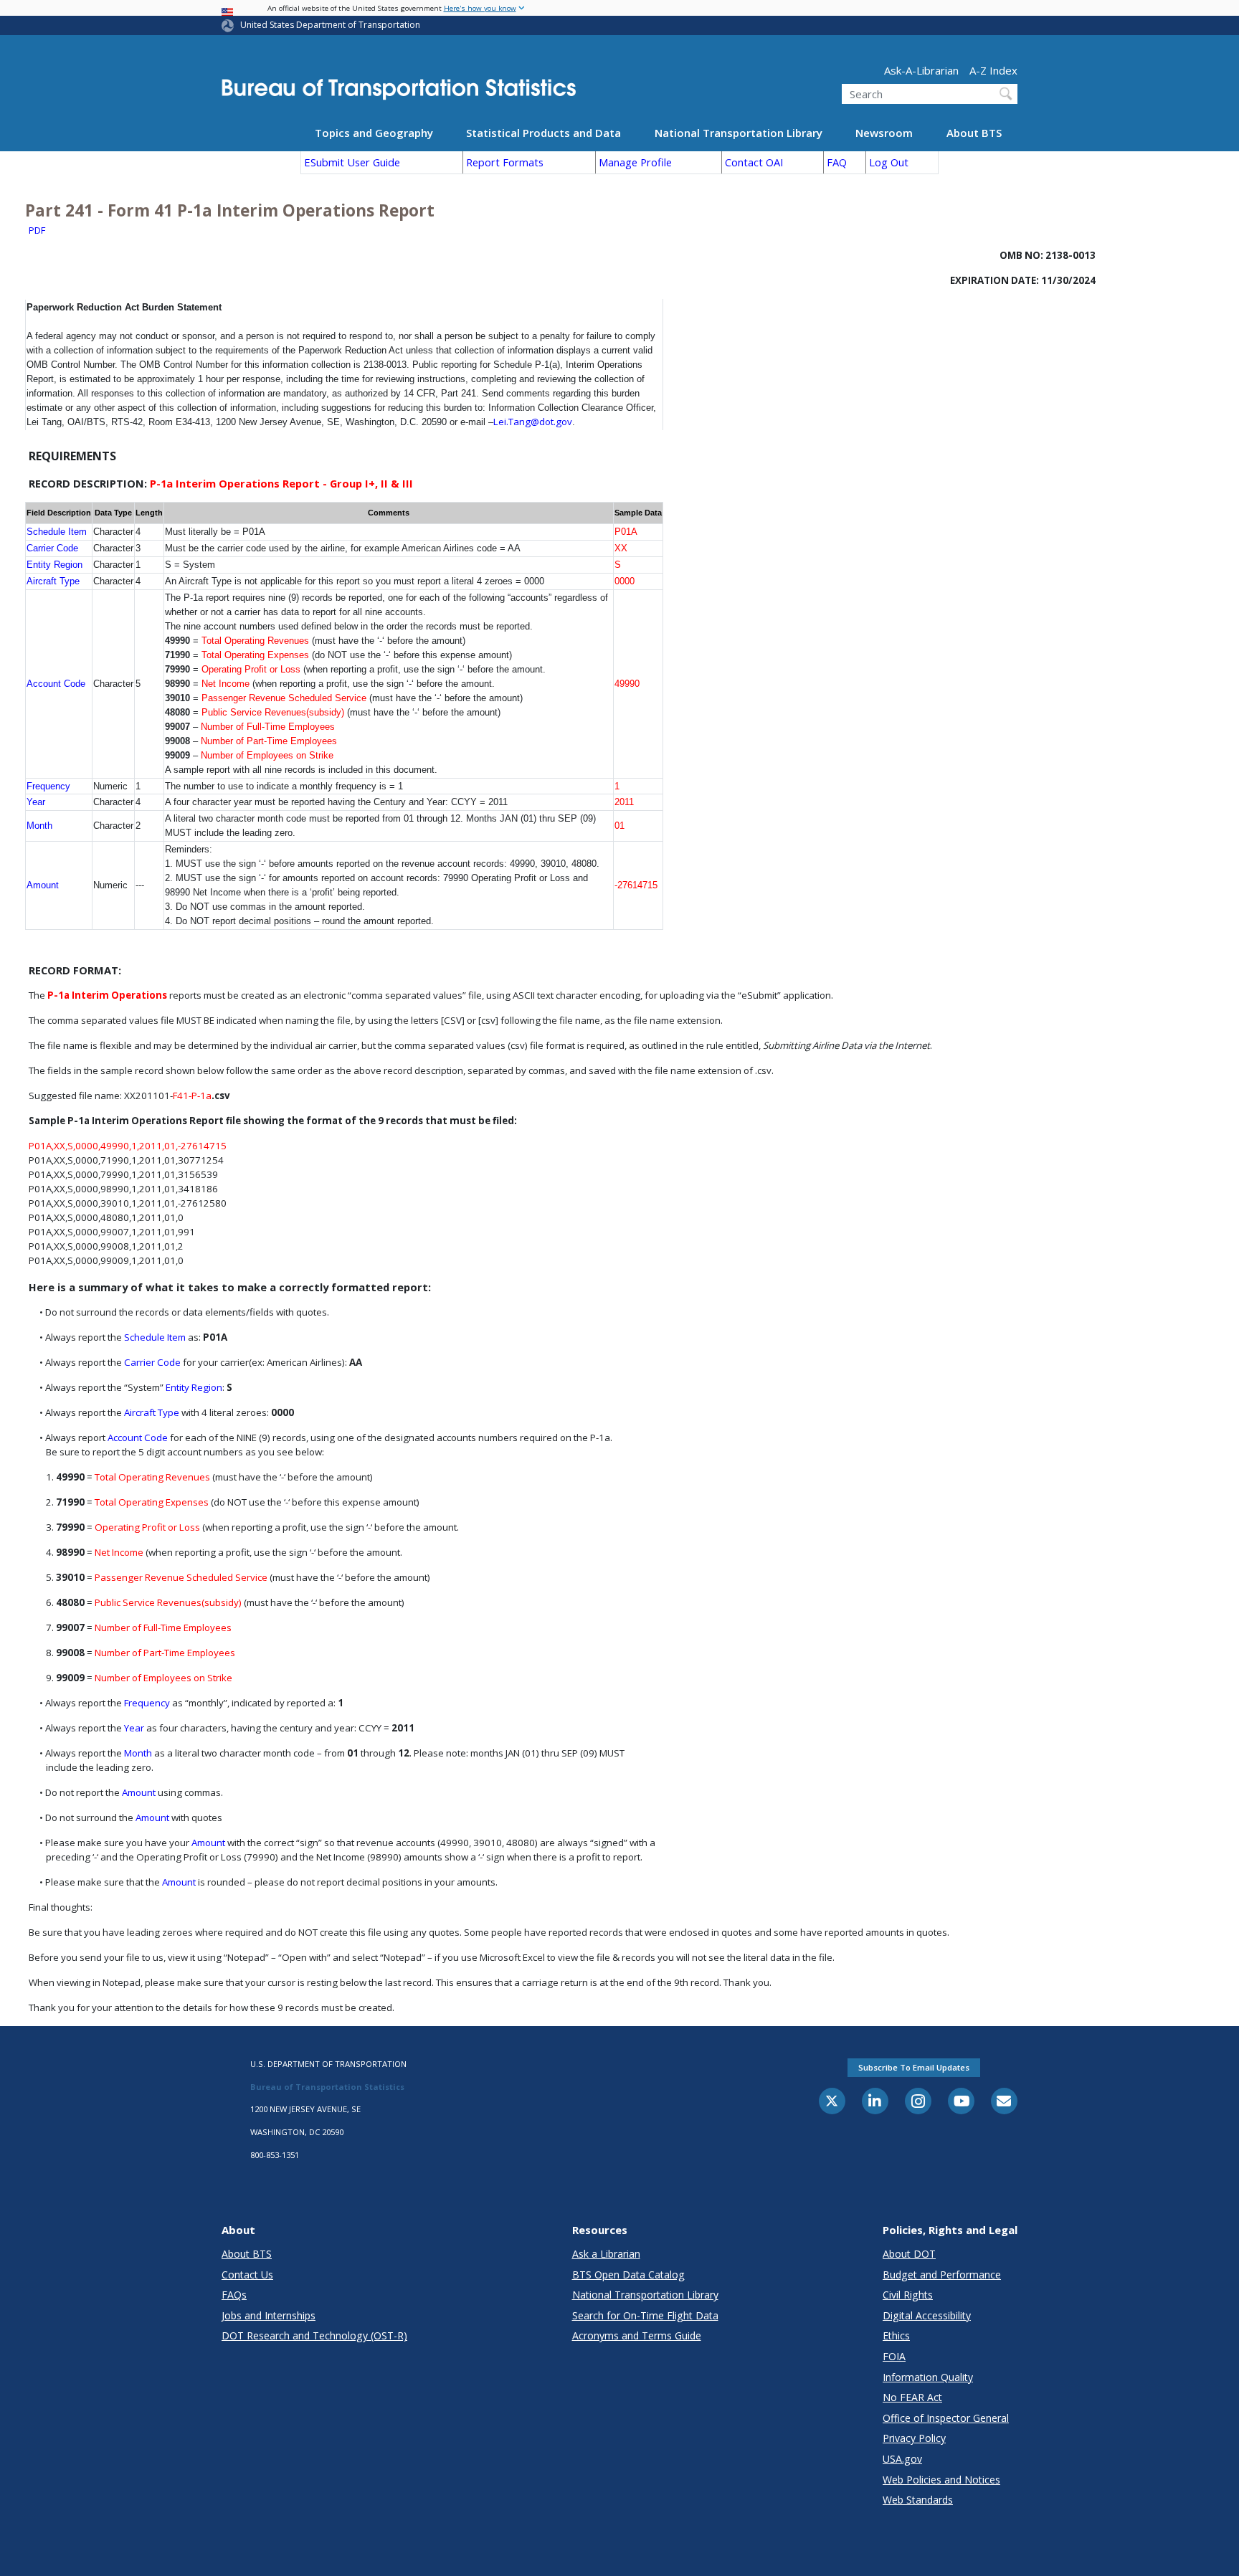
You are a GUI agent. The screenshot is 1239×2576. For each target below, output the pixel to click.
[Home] (399, 94)
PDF (37, 230)
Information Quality (928, 2377)
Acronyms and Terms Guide (637, 2335)
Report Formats (505, 162)
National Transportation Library (739, 132)
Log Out (889, 162)
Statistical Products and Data (543, 132)
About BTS (974, 132)
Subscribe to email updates (914, 2067)
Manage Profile (635, 162)
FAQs (234, 2295)
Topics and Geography (374, 132)
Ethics (896, 2335)
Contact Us (247, 2275)
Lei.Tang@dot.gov (533, 422)
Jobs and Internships (269, 2315)
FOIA (894, 2356)
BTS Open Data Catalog (628, 2275)
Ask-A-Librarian (921, 70)
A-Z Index (993, 70)
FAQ (837, 162)
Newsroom (884, 132)
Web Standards (918, 2500)
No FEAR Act (912, 2397)
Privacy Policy (914, 2438)
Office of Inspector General (946, 2418)
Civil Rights (908, 2295)
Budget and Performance (942, 2275)
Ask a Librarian (606, 2254)
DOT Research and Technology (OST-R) (314, 2335)
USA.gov (902, 2459)
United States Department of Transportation (330, 25)
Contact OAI (754, 162)
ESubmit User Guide (352, 162)
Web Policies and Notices (941, 2480)
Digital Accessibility (927, 2315)
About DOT (909, 2254)
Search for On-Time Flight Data (645, 2315)
